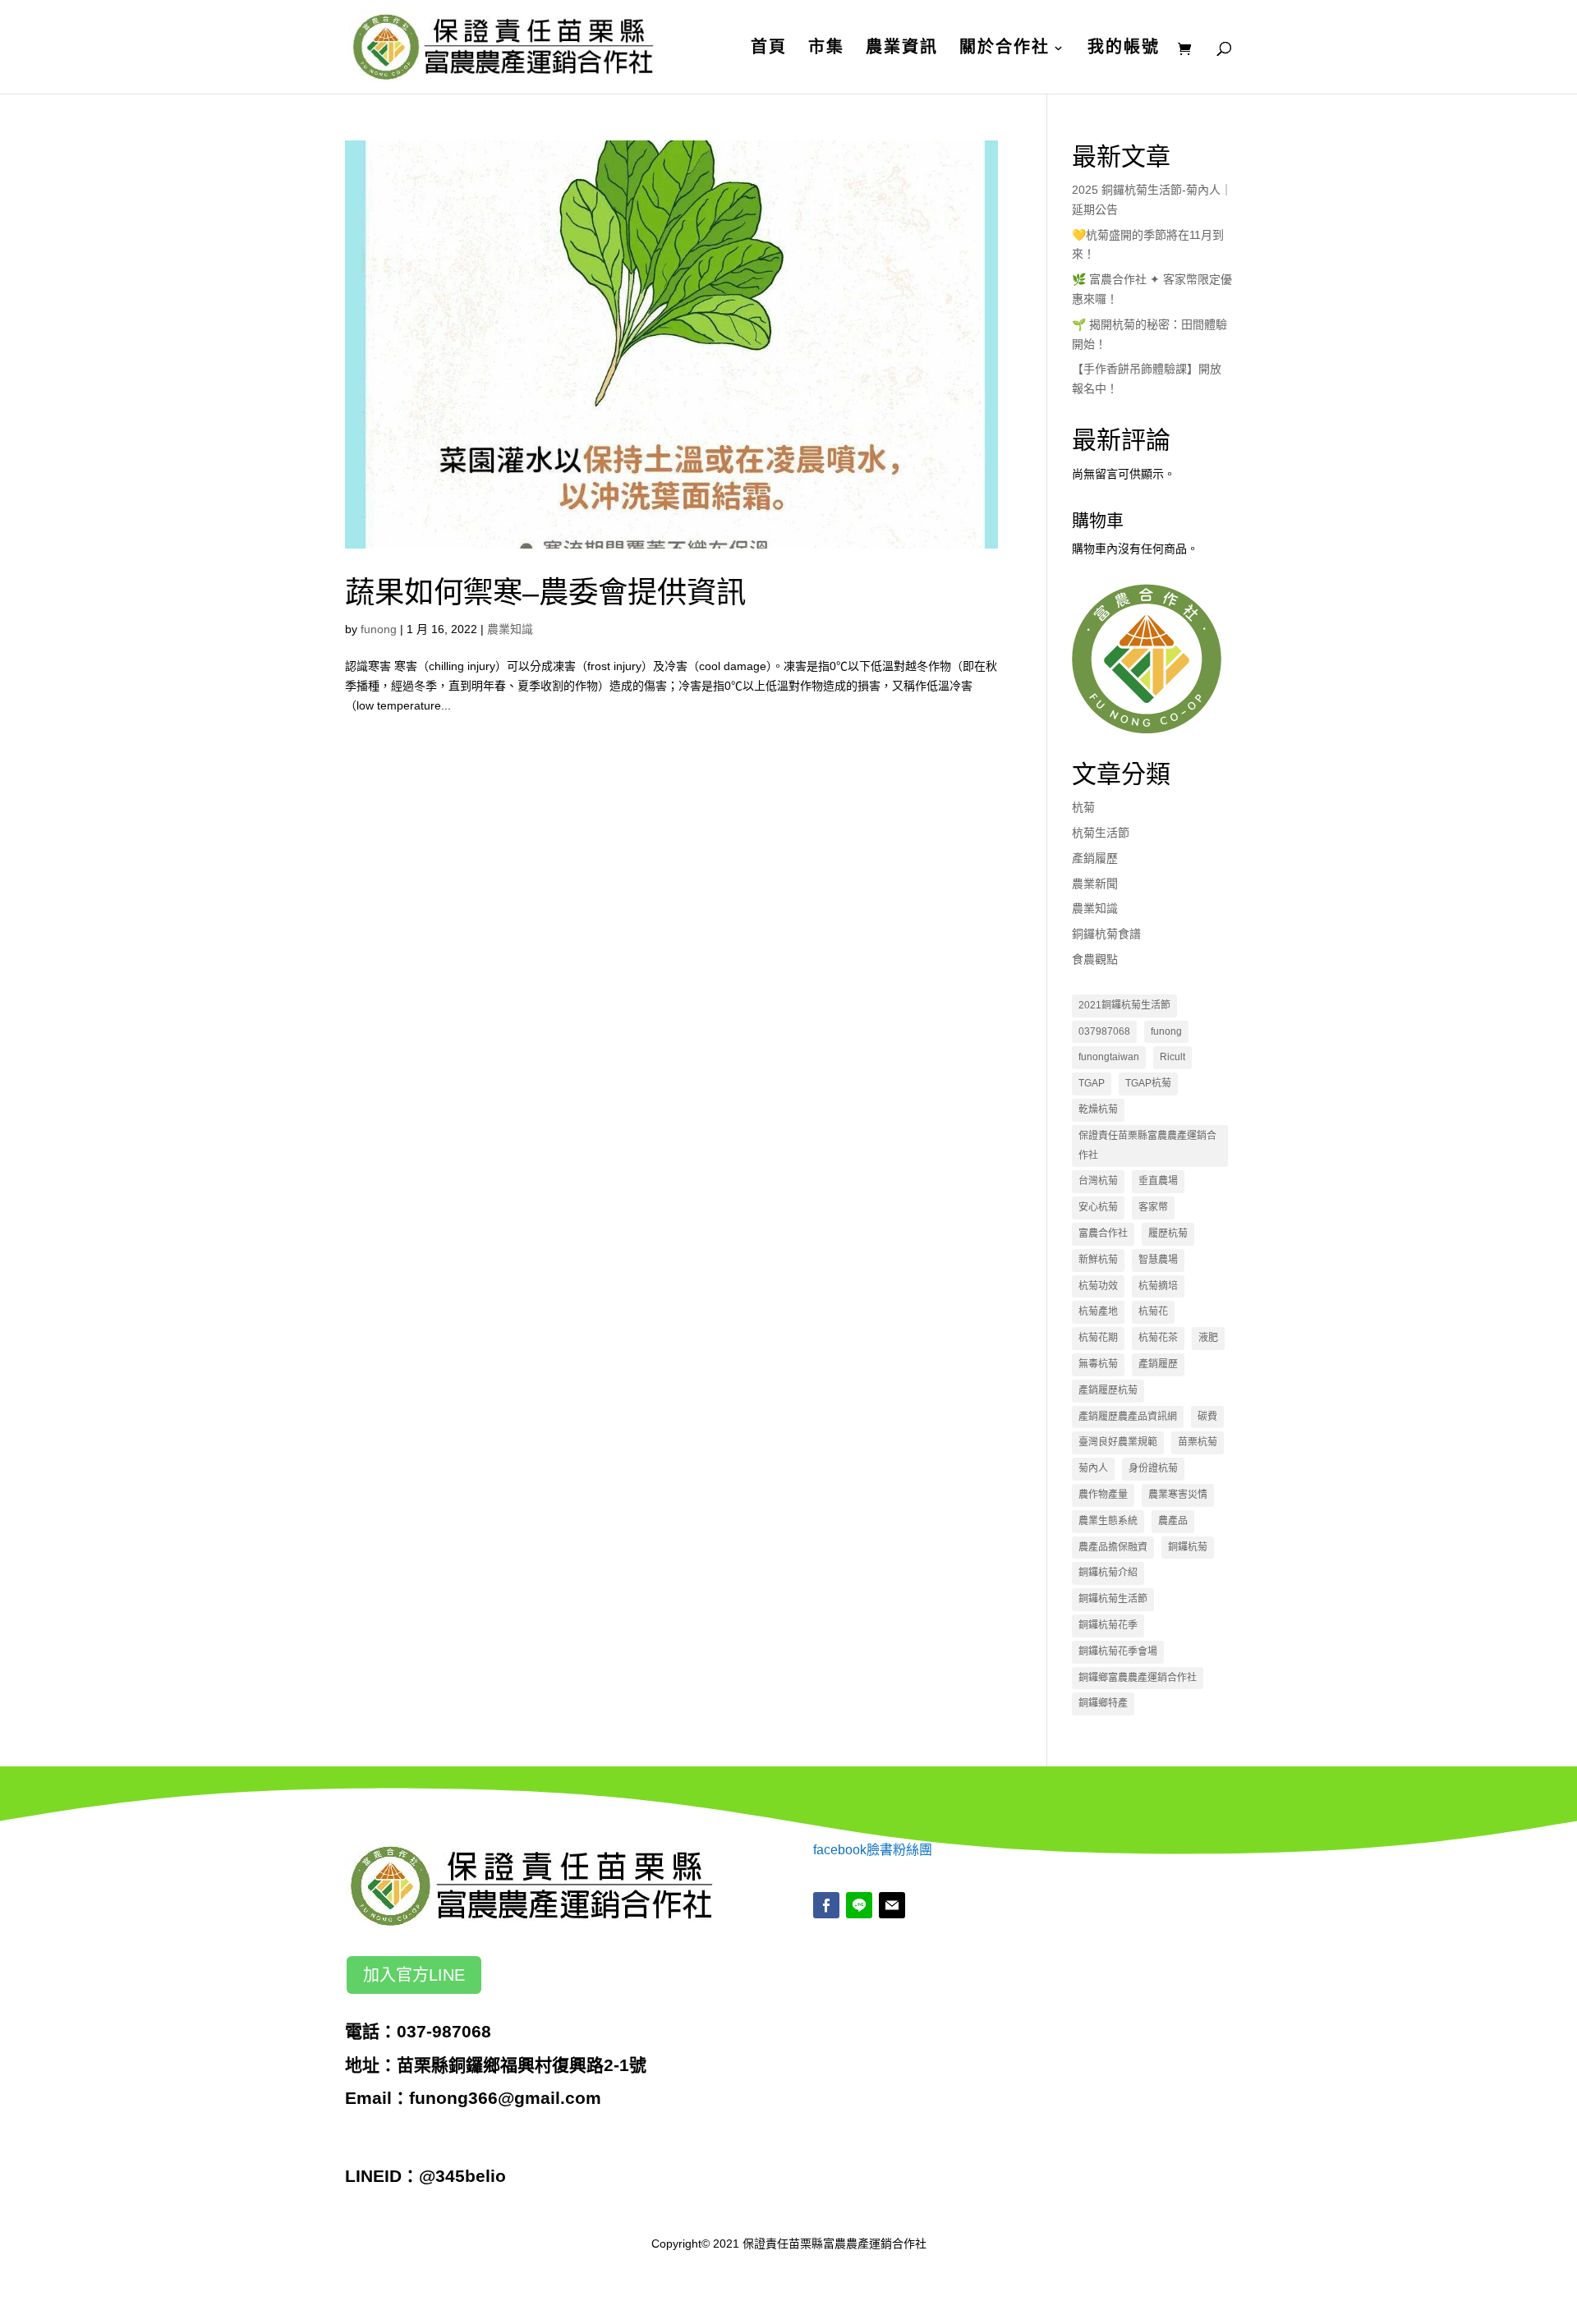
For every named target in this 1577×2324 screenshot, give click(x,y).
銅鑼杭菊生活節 (1113, 1599)
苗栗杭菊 (1198, 1442)
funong (379, 629)
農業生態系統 (1108, 1521)
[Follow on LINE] (859, 1905)
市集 (826, 48)
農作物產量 (1103, 1495)
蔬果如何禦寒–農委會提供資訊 (545, 592)
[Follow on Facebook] (826, 1905)
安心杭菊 (1098, 1207)
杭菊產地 (1098, 1311)
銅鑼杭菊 (1188, 1547)
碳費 (1207, 1417)
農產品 (1173, 1521)
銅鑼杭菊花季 (1108, 1625)
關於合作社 (1005, 48)
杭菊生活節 (1101, 833)
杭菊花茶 (1158, 1338)
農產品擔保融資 (1113, 1547)
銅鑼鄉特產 (1103, 1703)
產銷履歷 (1095, 858)
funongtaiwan (1109, 1057)
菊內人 (1093, 1468)
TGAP (1092, 1083)
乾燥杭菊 (1098, 1109)
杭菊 (1083, 807)
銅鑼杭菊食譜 (1106, 934)
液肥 (1208, 1338)
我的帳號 (1124, 48)
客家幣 (1153, 1207)
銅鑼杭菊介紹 (1108, 1573)
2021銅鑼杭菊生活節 (1124, 1005)
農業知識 (510, 629)
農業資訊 (902, 48)
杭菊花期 (1098, 1338)
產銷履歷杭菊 (1108, 1390)
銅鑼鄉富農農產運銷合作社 (1138, 1678)
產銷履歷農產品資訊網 (1128, 1417)
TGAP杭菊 (1148, 1083)
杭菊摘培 (1158, 1286)
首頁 (769, 48)
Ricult (1172, 1057)
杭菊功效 (1098, 1286)
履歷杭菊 (1168, 1233)
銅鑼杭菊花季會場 (1118, 1651)
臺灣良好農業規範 (1118, 1442)
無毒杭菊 (1098, 1364)
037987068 (1104, 1031)
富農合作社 (1103, 1233)
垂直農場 (1158, 1181)
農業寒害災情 (1178, 1495)
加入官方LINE (414, 1975)
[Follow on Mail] (892, 1905)
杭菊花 (1153, 1311)
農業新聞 (1095, 884)
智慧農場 (1158, 1260)
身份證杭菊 (1153, 1468)
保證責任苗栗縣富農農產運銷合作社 (1147, 1146)
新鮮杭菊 (1098, 1260)
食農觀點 (1095, 959)
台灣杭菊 (1098, 1181)
